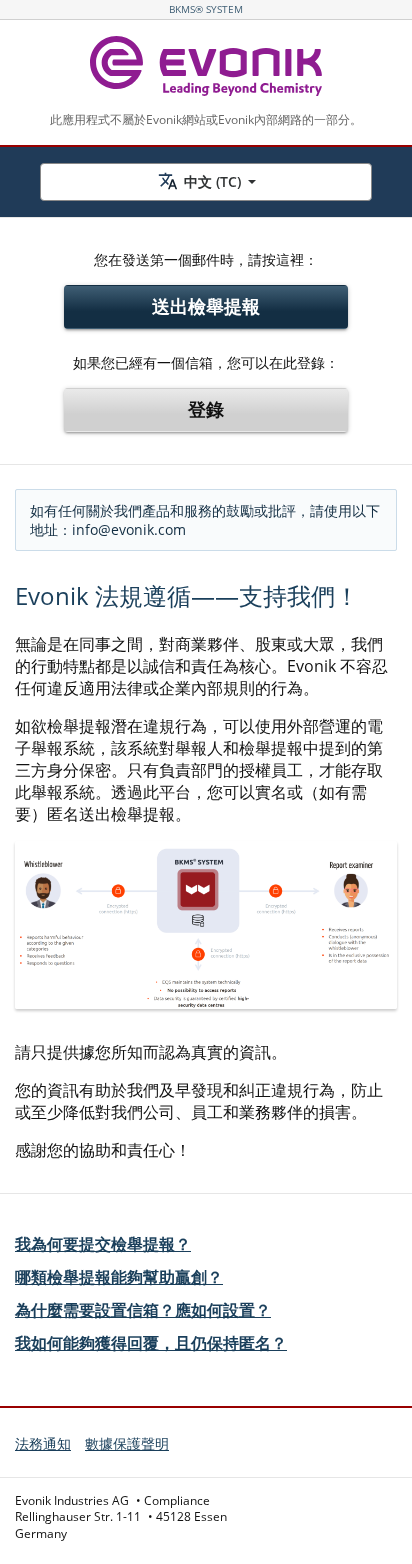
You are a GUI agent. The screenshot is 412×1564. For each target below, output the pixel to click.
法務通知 (43, 1443)
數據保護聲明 (127, 1443)
